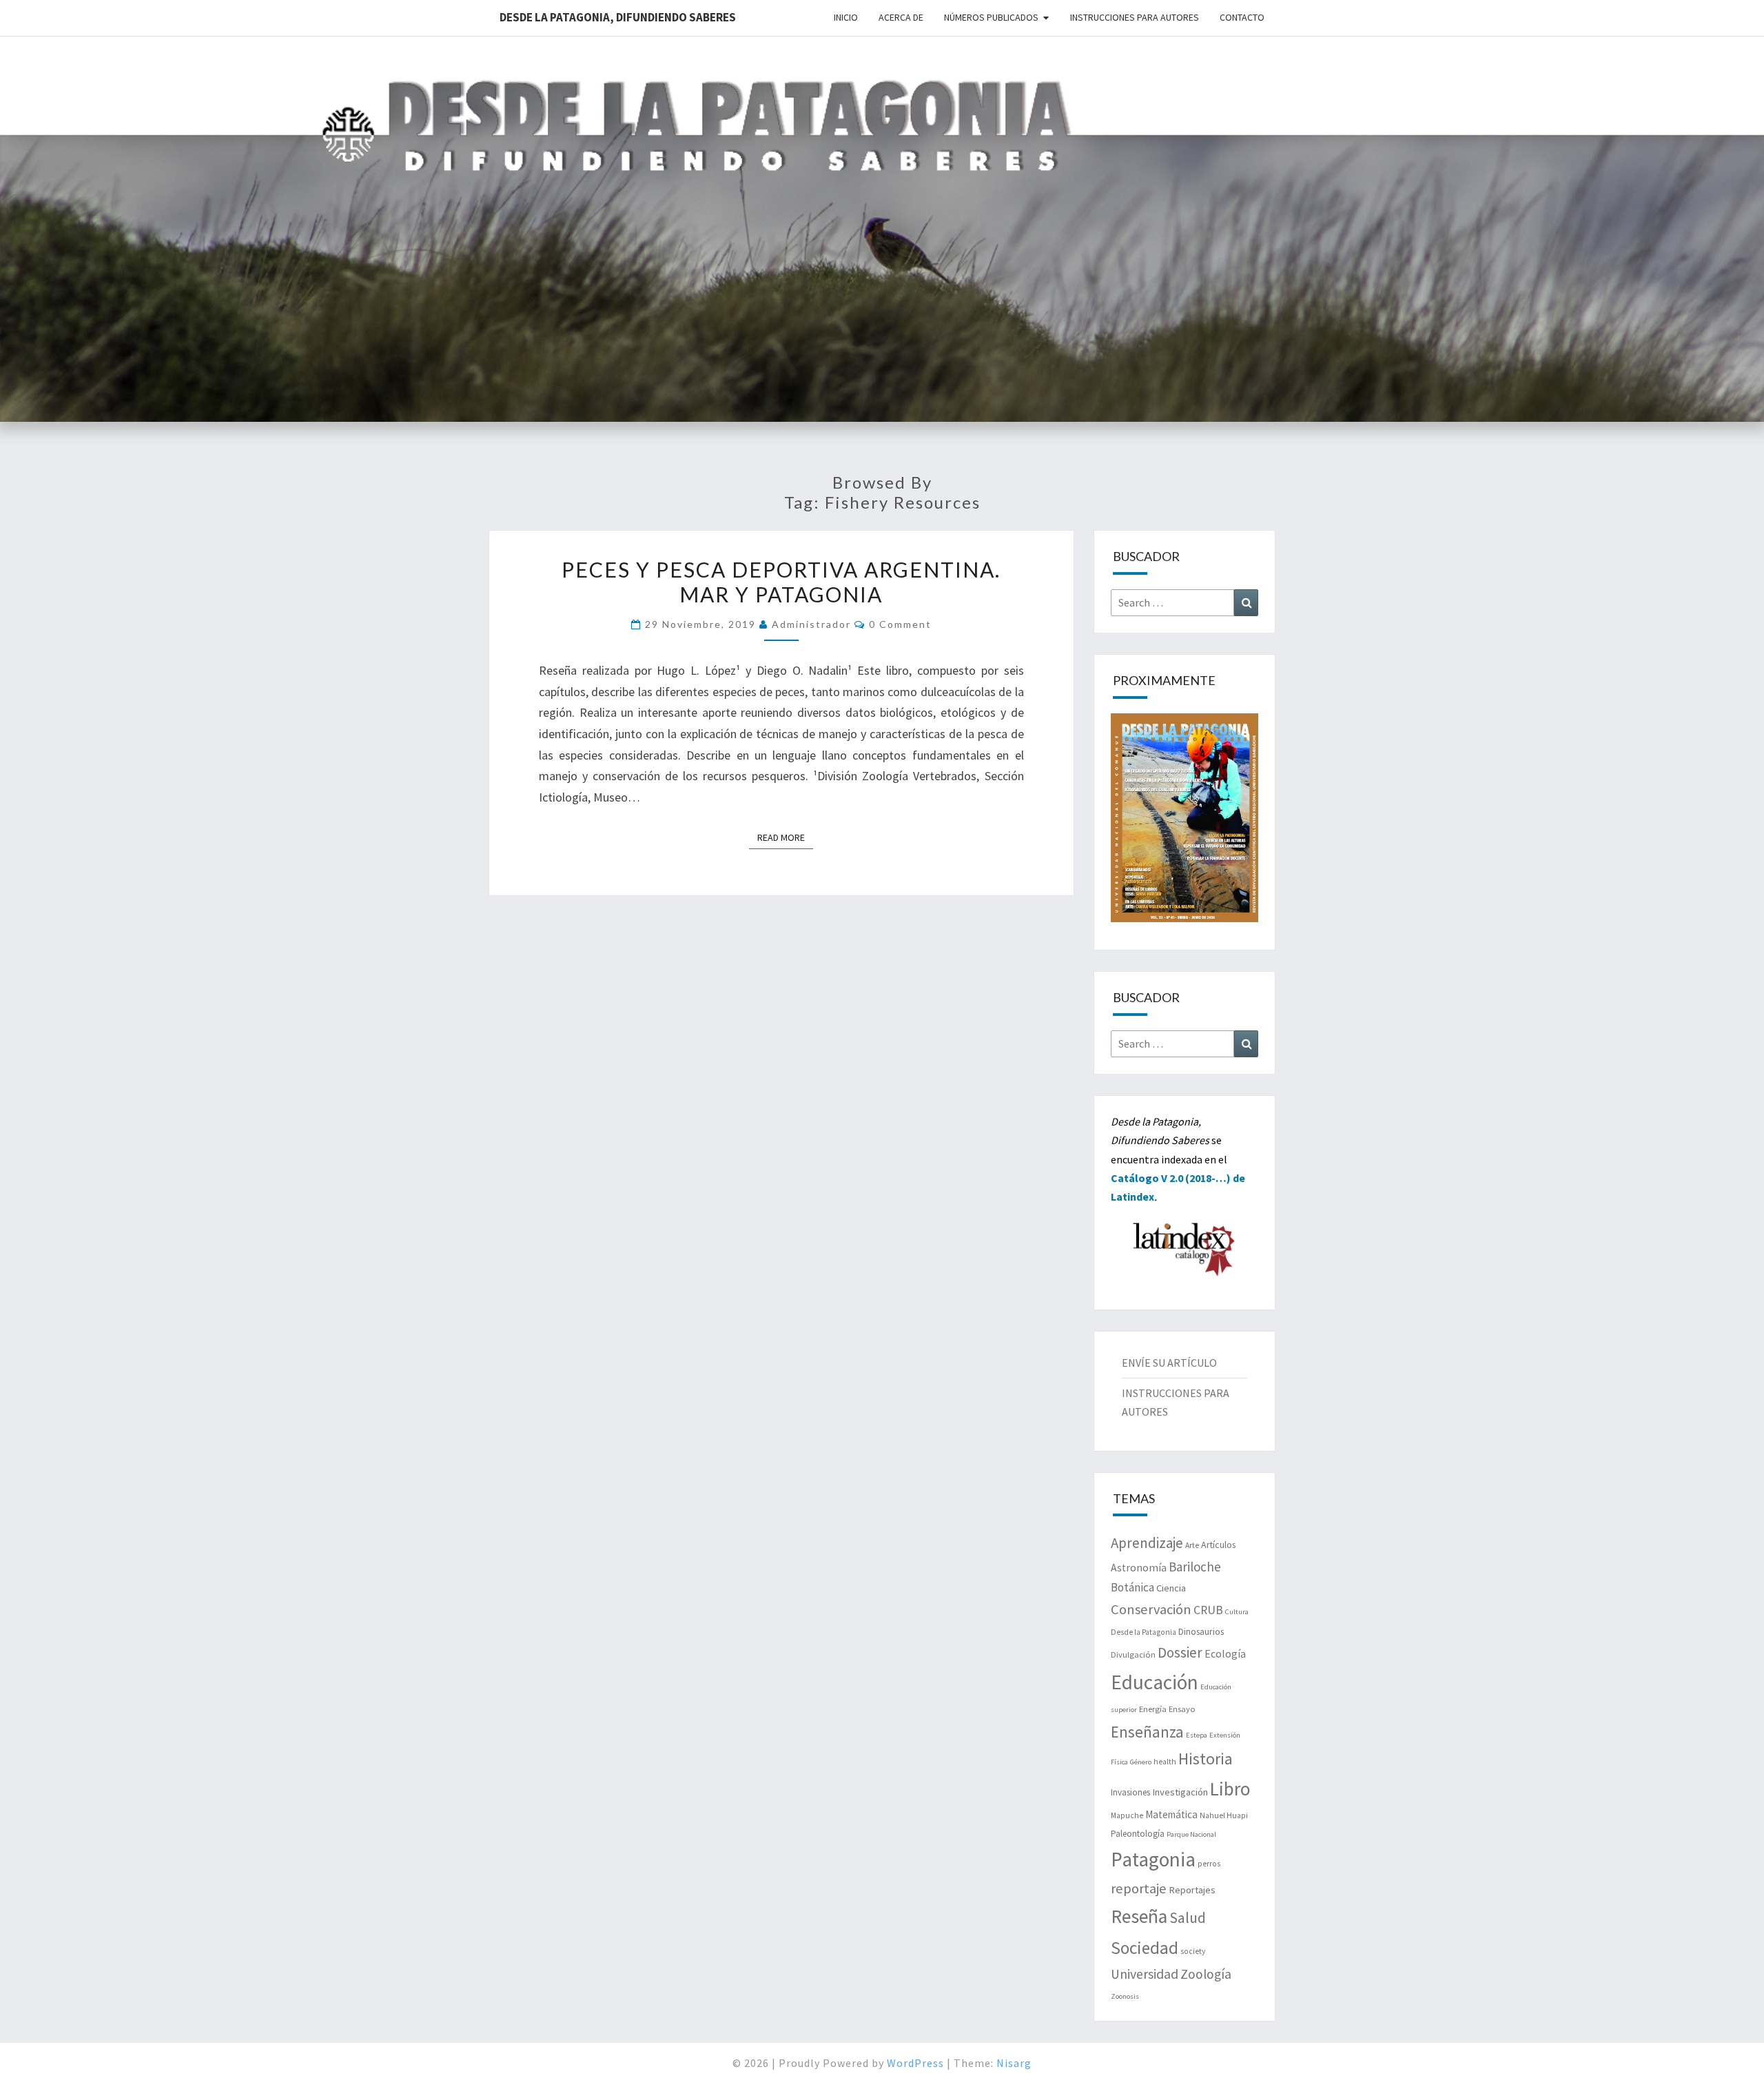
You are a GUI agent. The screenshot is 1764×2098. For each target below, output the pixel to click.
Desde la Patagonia (1143, 1632)
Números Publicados (991, 17)
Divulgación (1133, 1654)
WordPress (915, 2063)
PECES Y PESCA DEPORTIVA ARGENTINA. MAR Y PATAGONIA (781, 582)
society (1193, 1951)
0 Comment (900, 624)
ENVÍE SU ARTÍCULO (1169, 1363)
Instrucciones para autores (1135, 17)
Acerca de (901, 17)
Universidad (1145, 1974)
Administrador (811, 624)
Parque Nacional (1191, 1834)
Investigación (1180, 1792)
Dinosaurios (1201, 1631)
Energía (1153, 1709)
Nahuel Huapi (1224, 1815)
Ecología (1225, 1654)
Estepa (1197, 1735)
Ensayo (1182, 1709)
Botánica (1132, 1587)
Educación (1155, 1682)
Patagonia (1153, 1859)
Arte (1192, 1545)
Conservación (1151, 1609)
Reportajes (1192, 1890)
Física (1119, 1762)
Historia (1206, 1759)
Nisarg (1014, 2063)
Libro (1230, 1789)
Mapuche (1127, 1815)
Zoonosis (1125, 1996)
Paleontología (1138, 1834)
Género (1141, 1762)
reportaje (1139, 1888)
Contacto (1242, 17)
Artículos (1218, 1545)
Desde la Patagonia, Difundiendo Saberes (618, 17)
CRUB (1208, 1610)
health (1165, 1762)
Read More (785, 837)
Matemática (1171, 1814)
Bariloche (1195, 1567)
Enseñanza (1147, 1732)
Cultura (1237, 1612)
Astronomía (1139, 1568)
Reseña (1139, 1916)
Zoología (1206, 1974)
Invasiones (1130, 1792)
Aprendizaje (1147, 1543)
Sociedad (1145, 1948)
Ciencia (1171, 1588)
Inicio (846, 17)
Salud (1188, 1918)
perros (1209, 1864)
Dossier (1180, 1652)
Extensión (1225, 1735)
